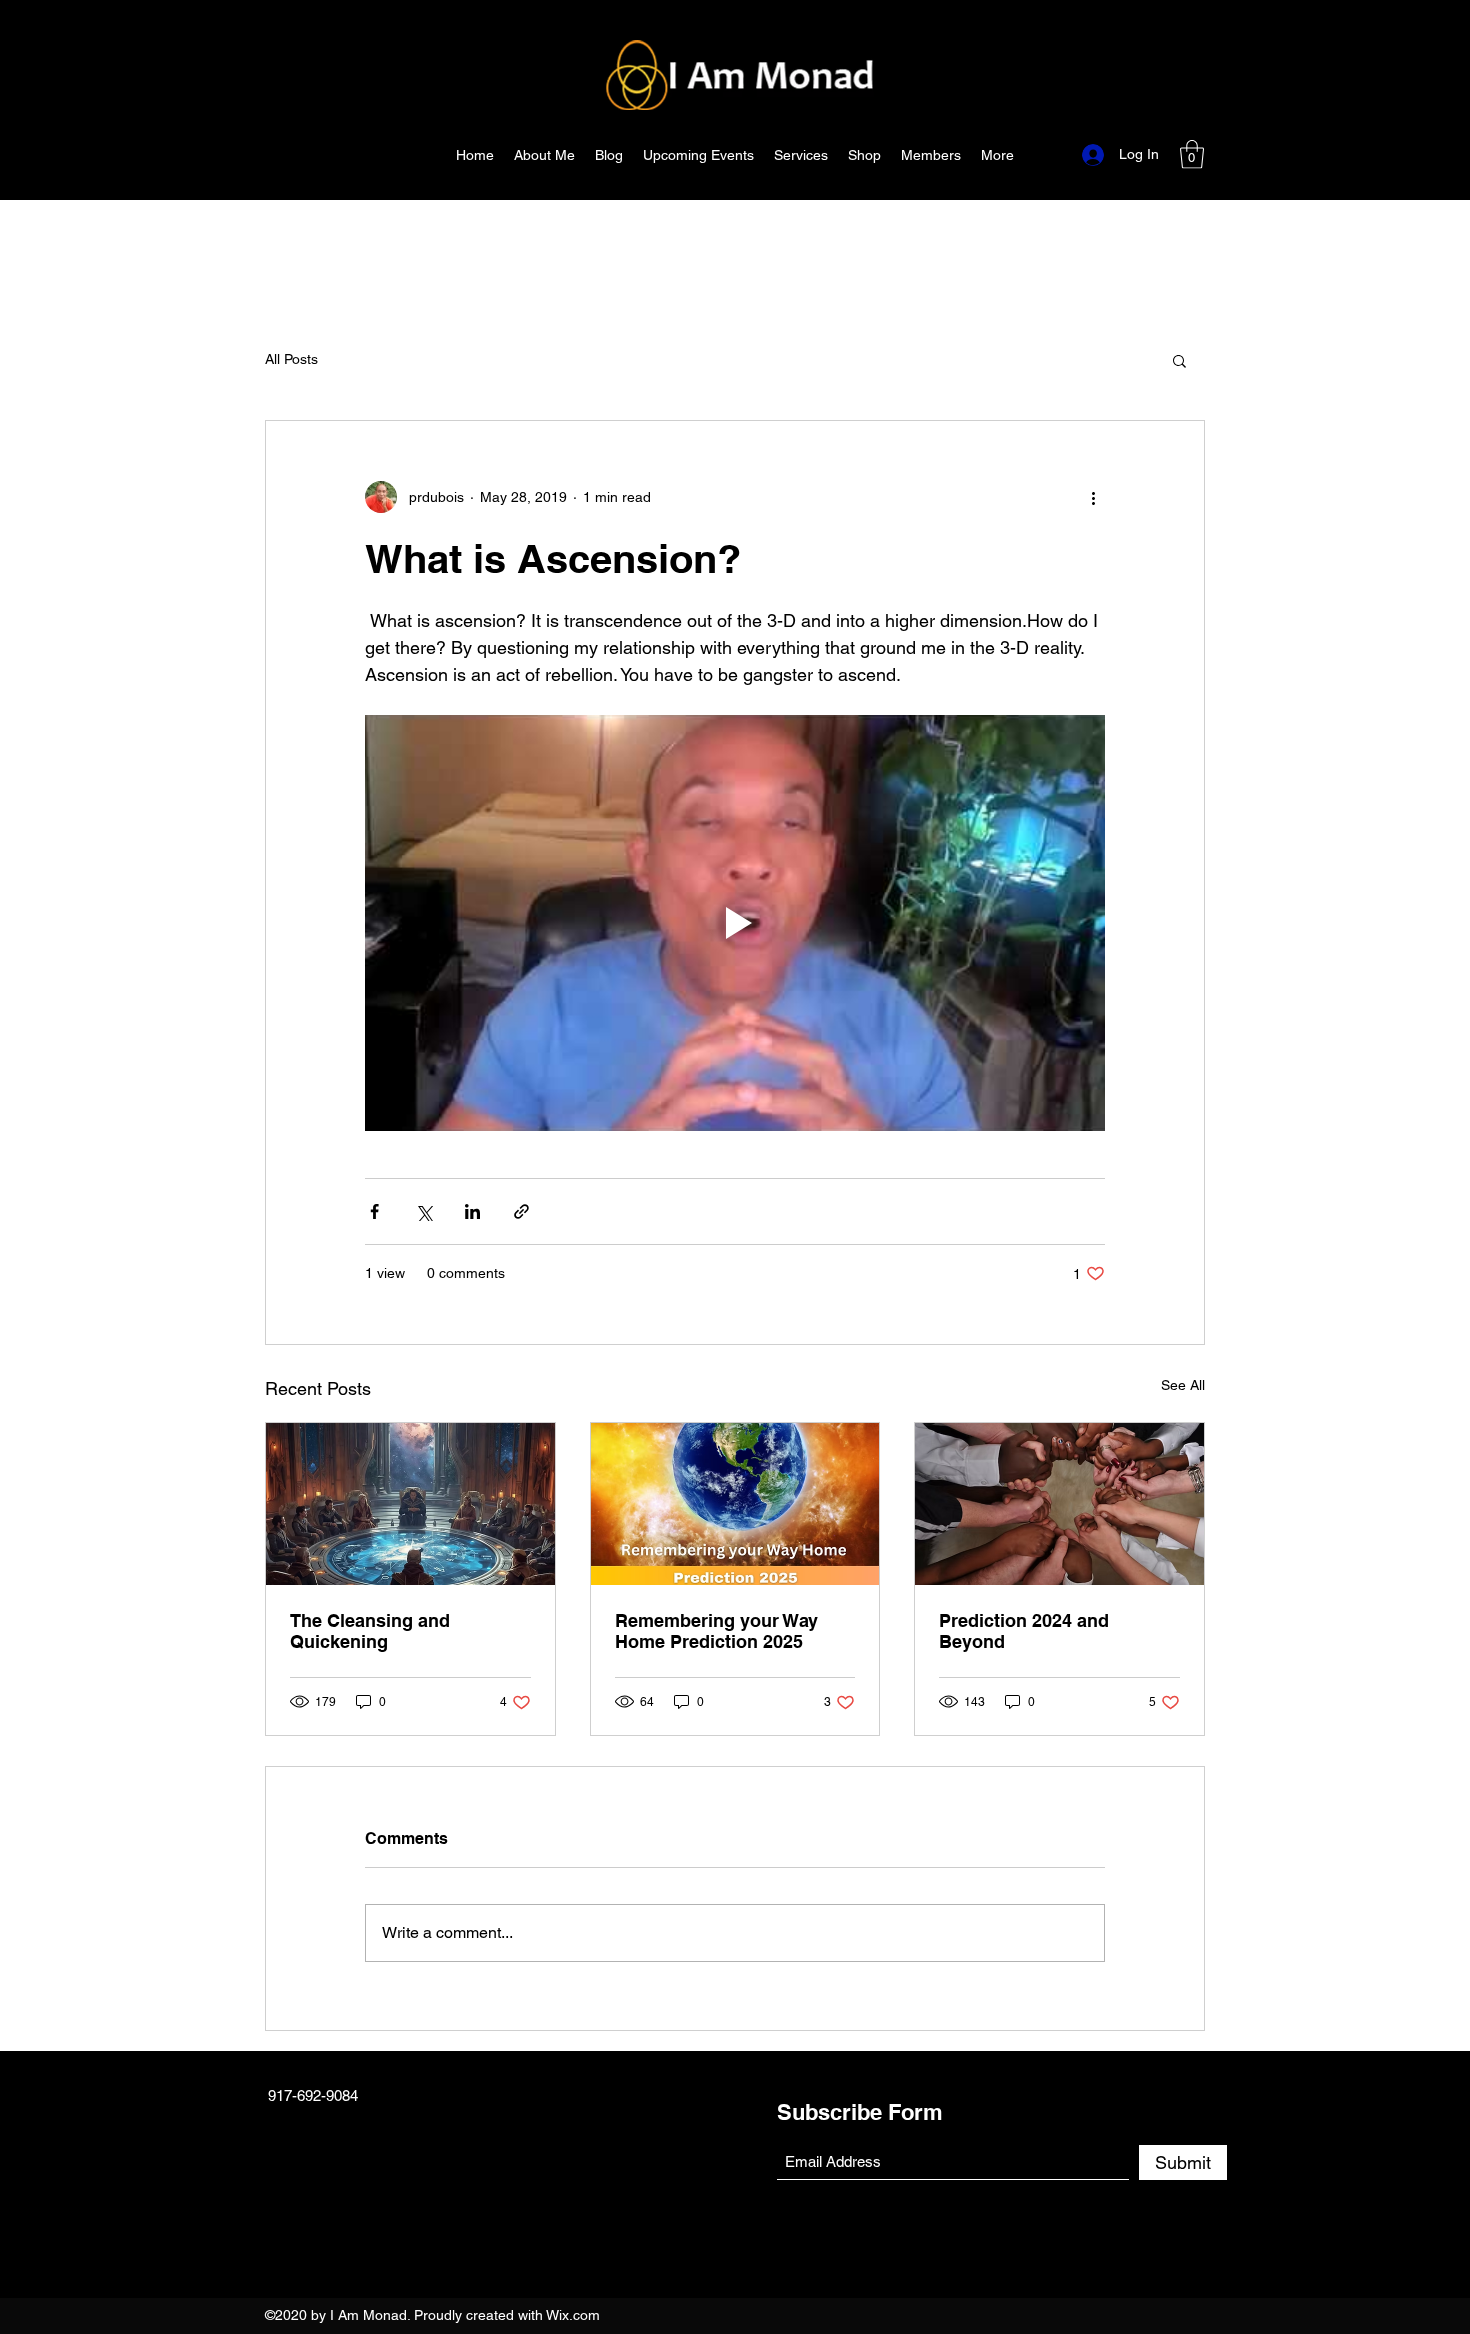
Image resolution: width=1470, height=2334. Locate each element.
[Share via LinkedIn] (472, 1211)
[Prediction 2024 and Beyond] (1059, 1504)
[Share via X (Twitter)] (423, 1211)
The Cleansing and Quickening (370, 1631)
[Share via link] (521, 1211)
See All (1183, 1385)
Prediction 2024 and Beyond (1024, 1631)
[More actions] (1093, 497)
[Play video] (735, 923)
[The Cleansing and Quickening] (410, 1504)
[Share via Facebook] (374, 1211)
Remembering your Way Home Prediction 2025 (716, 1631)
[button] (1192, 154)
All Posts (291, 359)
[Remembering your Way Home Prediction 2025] (735, 1504)
